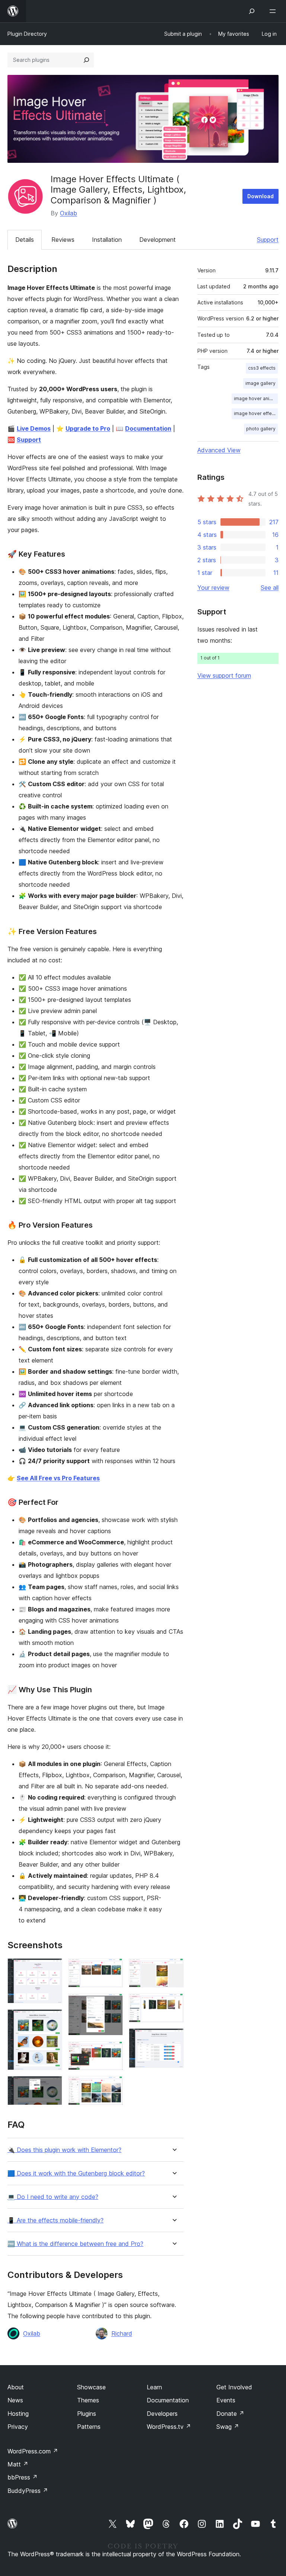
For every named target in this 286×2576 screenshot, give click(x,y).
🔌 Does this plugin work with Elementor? (64, 2150)
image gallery (260, 383)
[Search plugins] (86, 60)
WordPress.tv (169, 2427)
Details (25, 240)
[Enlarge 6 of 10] (113, 2051)
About (16, 2387)
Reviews (63, 240)
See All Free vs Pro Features (58, 1478)
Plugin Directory (27, 34)
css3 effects (262, 368)
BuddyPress (28, 2491)
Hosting (18, 2414)
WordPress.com (33, 2451)
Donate (230, 2414)
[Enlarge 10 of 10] (174, 2038)
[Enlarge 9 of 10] (174, 2003)
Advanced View (219, 450)
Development (158, 240)
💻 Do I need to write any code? (53, 2197)
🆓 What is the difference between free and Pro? (75, 2244)
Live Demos (34, 428)
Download (260, 196)
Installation (107, 240)
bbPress (23, 2477)
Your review (213, 588)
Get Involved (234, 2387)
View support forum (224, 675)
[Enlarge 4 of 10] (113, 1968)
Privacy (18, 2427)
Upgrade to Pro (88, 428)
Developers (162, 2414)
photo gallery (261, 429)
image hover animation (256, 398)
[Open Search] (252, 11)
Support (268, 240)
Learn (154, 2387)
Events (226, 2400)
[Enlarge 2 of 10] (52, 2019)
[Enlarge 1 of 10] (52, 1968)
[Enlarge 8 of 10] (174, 1968)
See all (270, 588)
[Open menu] (274, 11)
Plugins (87, 2414)
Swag (228, 2427)
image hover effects (256, 413)
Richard (122, 2333)
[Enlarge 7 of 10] (113, 2086)
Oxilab (69, 213)
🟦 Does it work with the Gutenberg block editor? (76, 2173)
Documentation (148, 428)
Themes (88, 2400)
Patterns (89, 2427)
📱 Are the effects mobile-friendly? (55, 2220)
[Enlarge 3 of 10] (52, 2086)
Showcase (91, 2387)
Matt (18, 2464)
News (15, 2400)
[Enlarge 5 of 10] (113, 2003)
